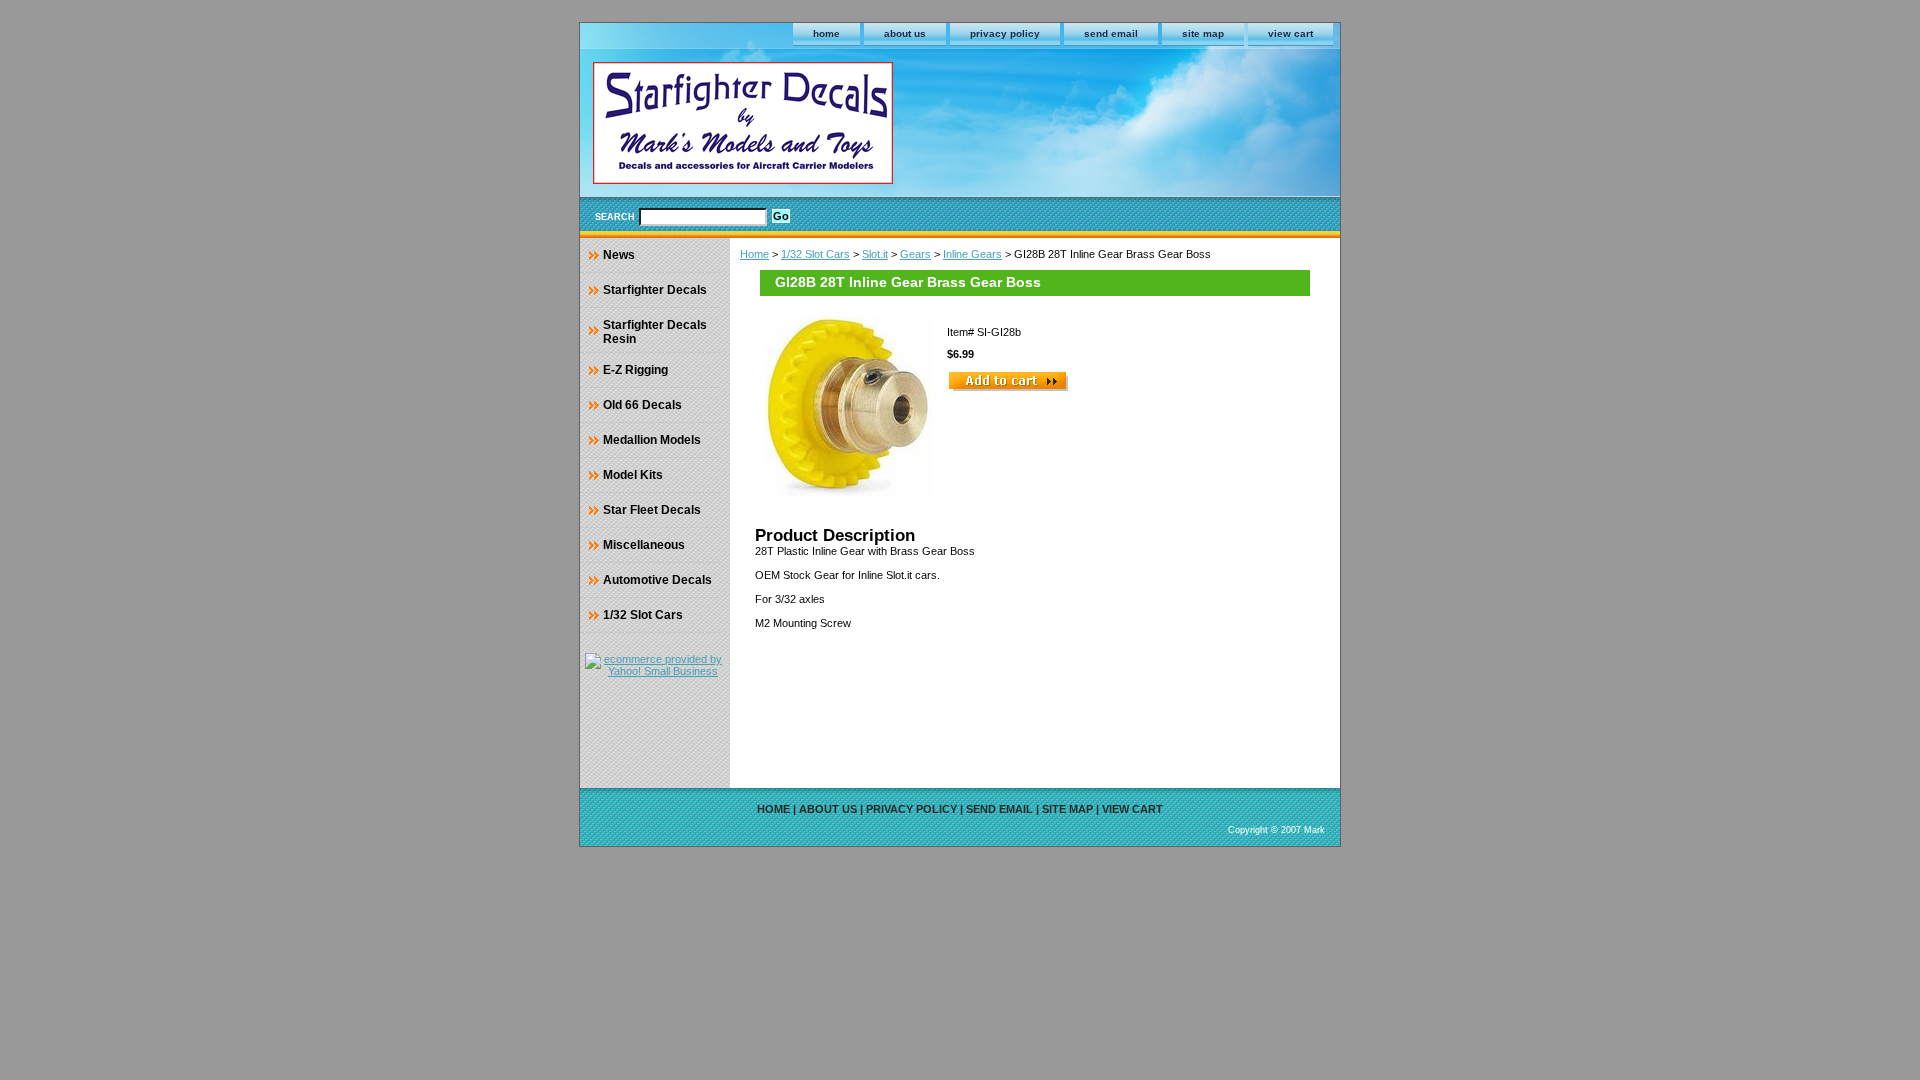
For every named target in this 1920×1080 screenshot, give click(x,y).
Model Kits (633, 475)
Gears (915, 254)
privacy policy (1005, 33)
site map (1203, 33)
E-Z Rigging (635, 370)
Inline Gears (972, 254)
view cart (1290, 33)
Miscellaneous (644, 545)
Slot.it (875, 254)
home (826, 33)
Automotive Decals (657, 580)
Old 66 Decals (642, 405)
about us (905, 33)
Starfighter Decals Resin (655, 332)
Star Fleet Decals (652, 510)
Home (754, 254)
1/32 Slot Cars (815, 254)
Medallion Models (652, 440)
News (619, 255)
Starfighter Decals (655, 290)
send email (1111, 33)
